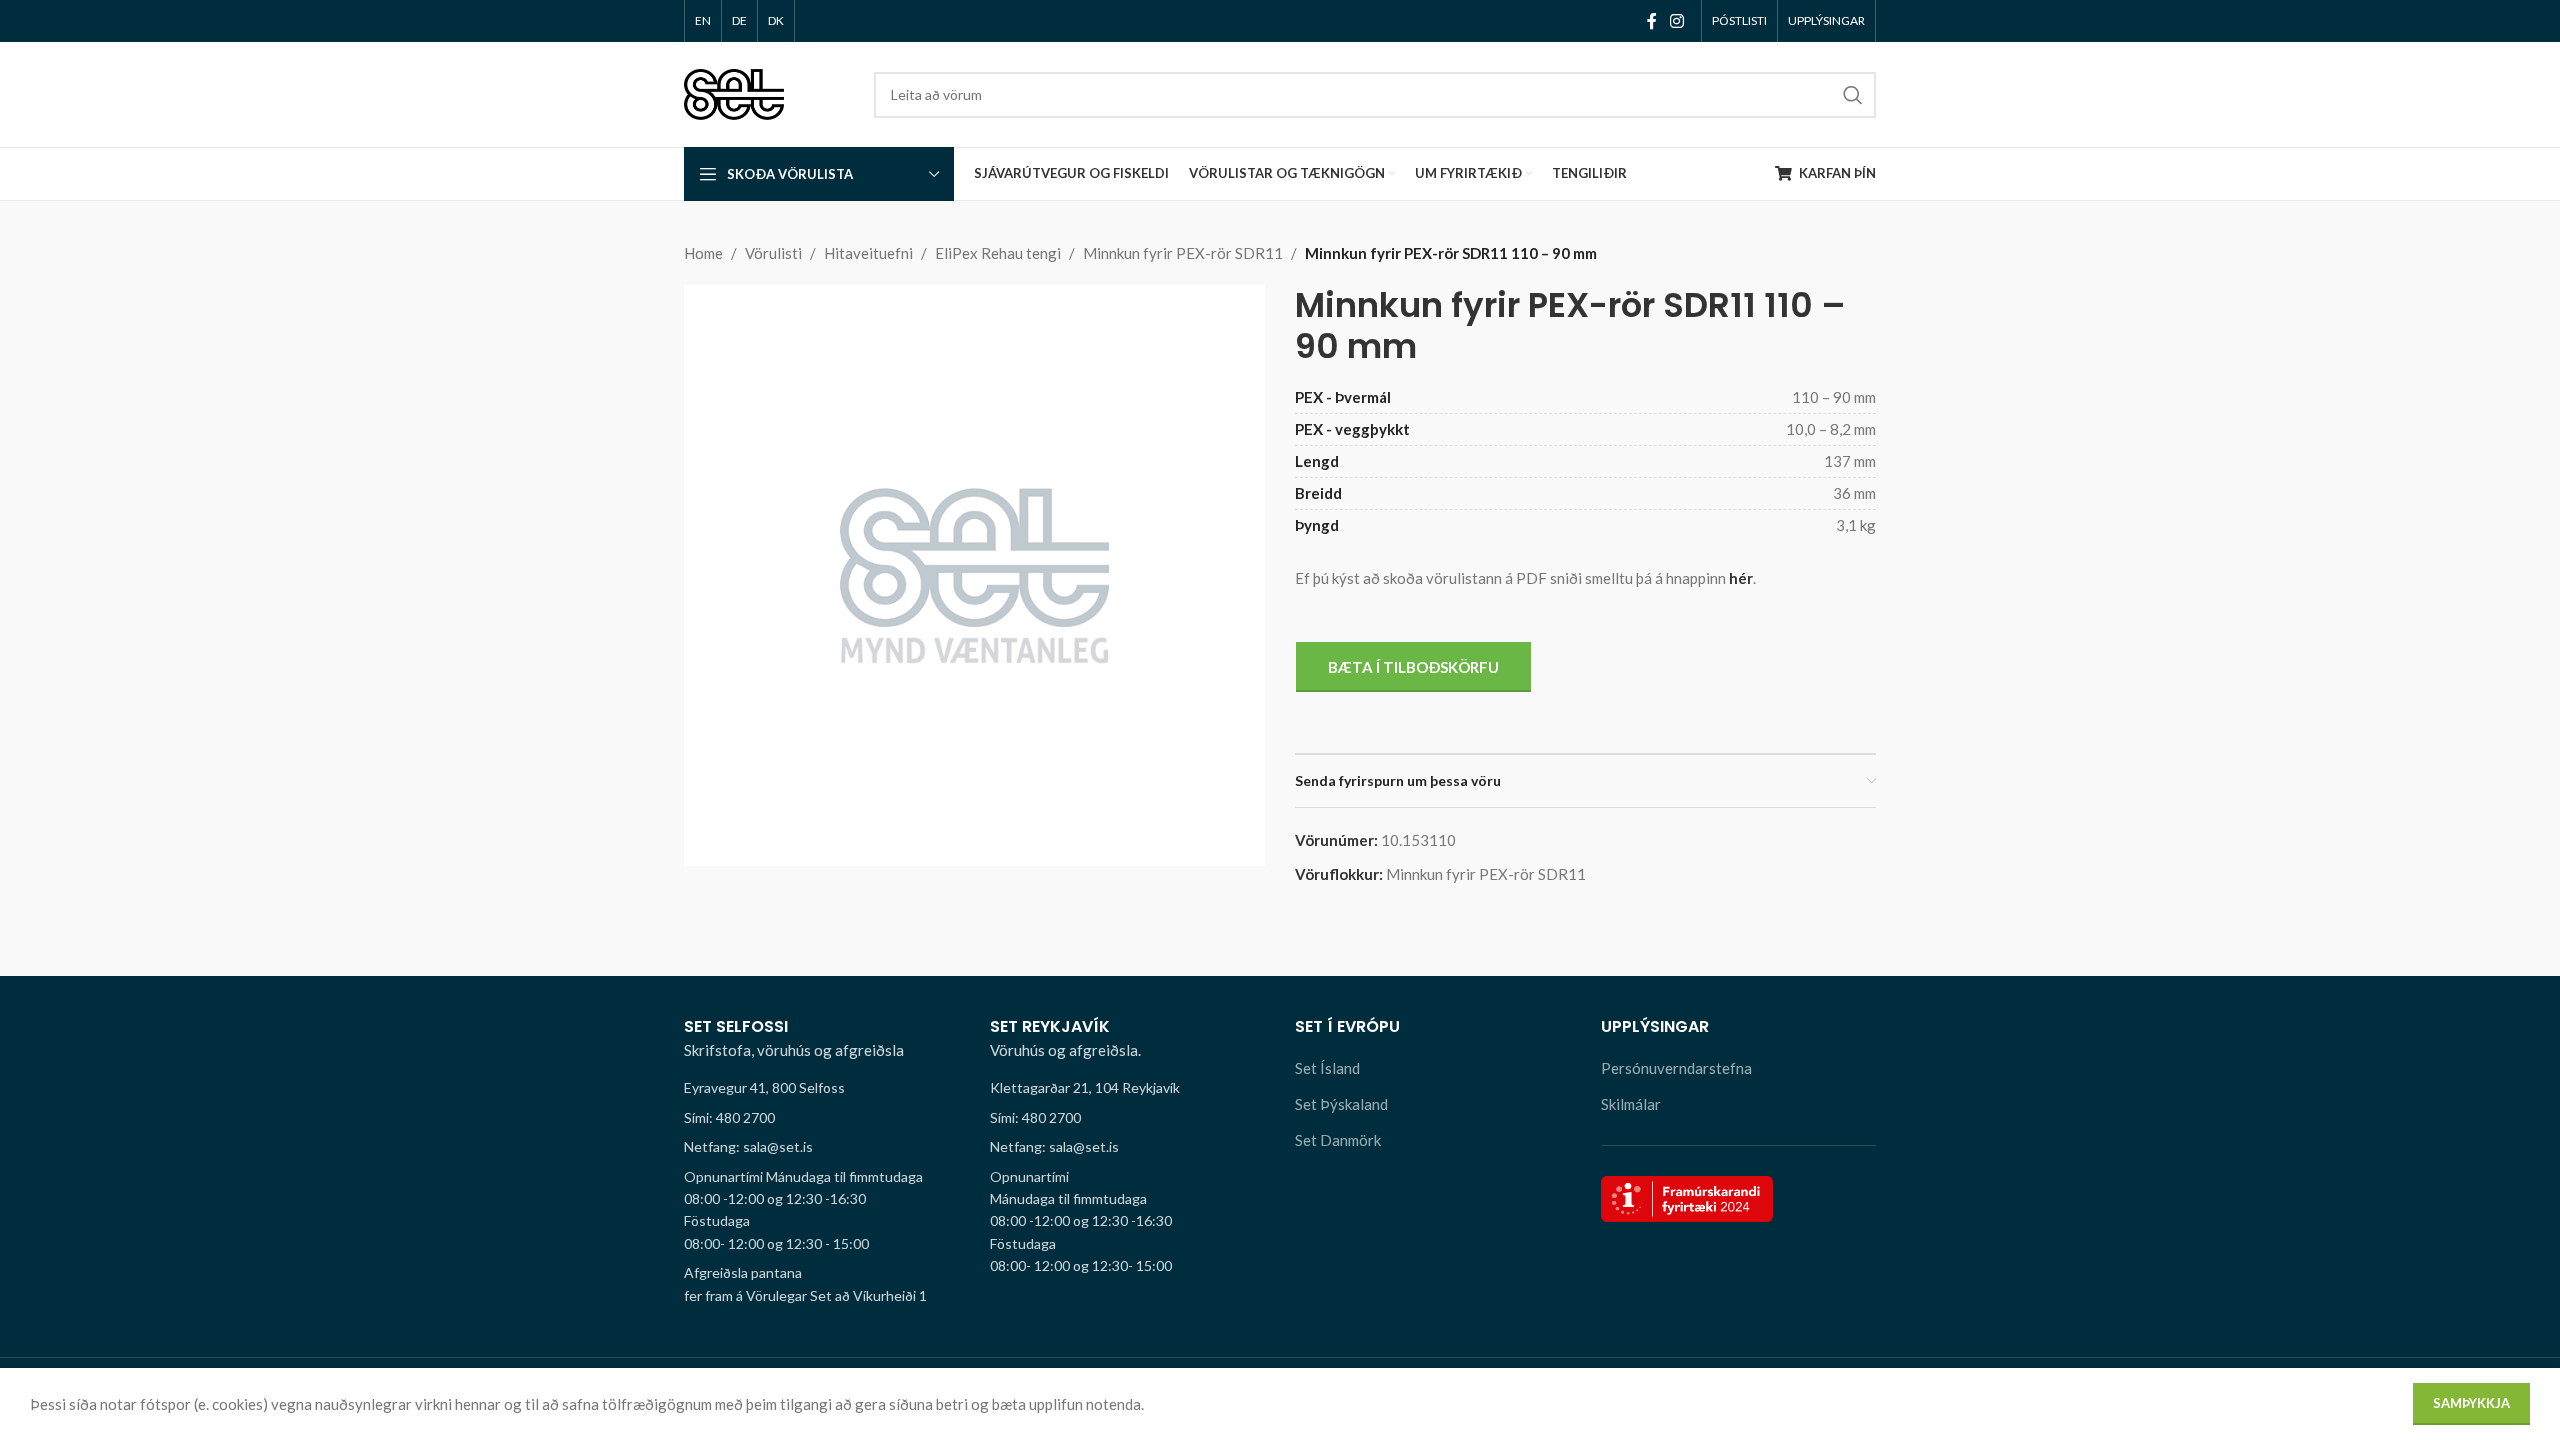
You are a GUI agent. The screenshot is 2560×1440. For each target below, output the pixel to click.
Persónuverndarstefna (1676, 1068)
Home (703, 253)
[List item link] (822, 1118)
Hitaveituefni (868, 253)
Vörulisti (773, 253)
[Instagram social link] (1677, 21)
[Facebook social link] (1651, 21)
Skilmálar (1631, 1104)
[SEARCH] (1853, 95)
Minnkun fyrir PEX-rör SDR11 (1183, 253)
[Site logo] (734, 92)
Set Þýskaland (1341, 1104)
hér (1741, 578)
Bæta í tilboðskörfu (1413, 667)
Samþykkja (2471, 1403)
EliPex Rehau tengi (998, 253)
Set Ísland (1327, 1068)
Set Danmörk (1338, 1140)
